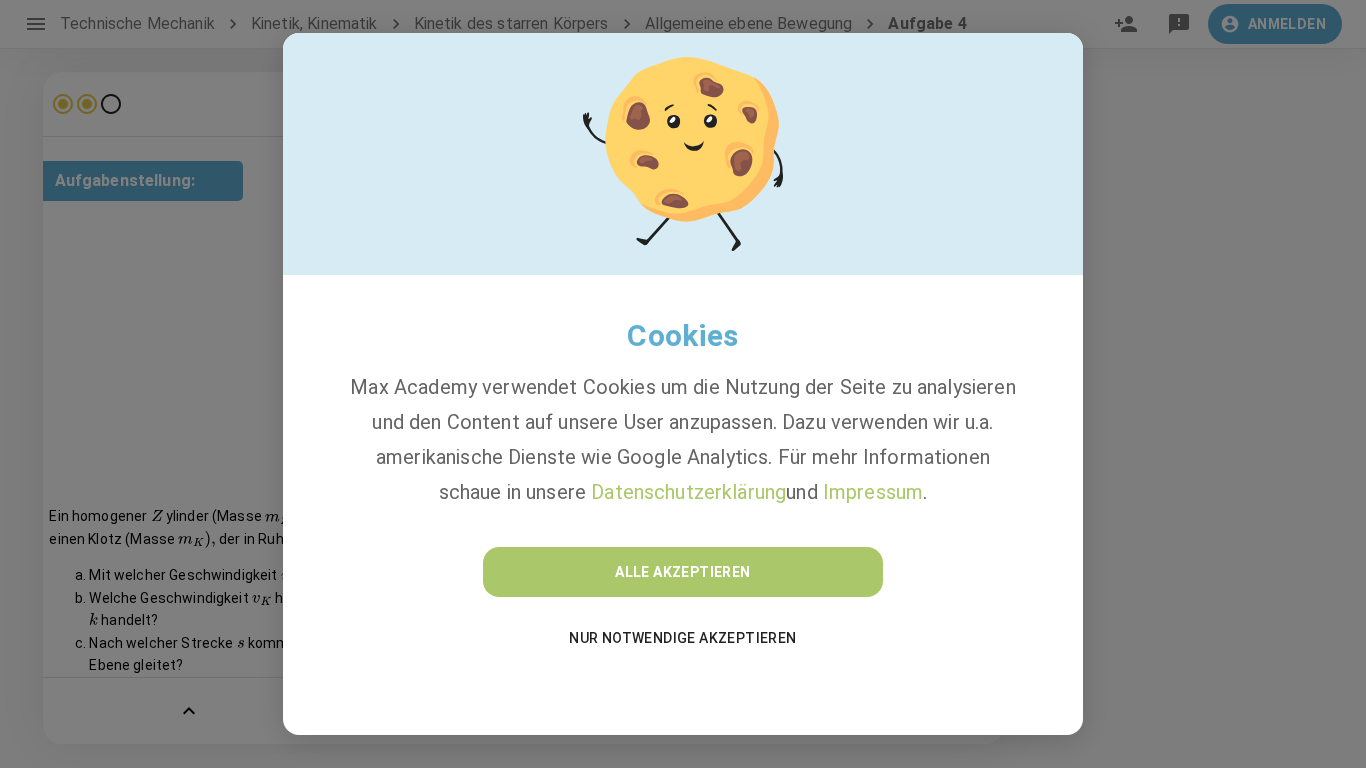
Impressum (873, 492)
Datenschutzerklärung (688, 492)
